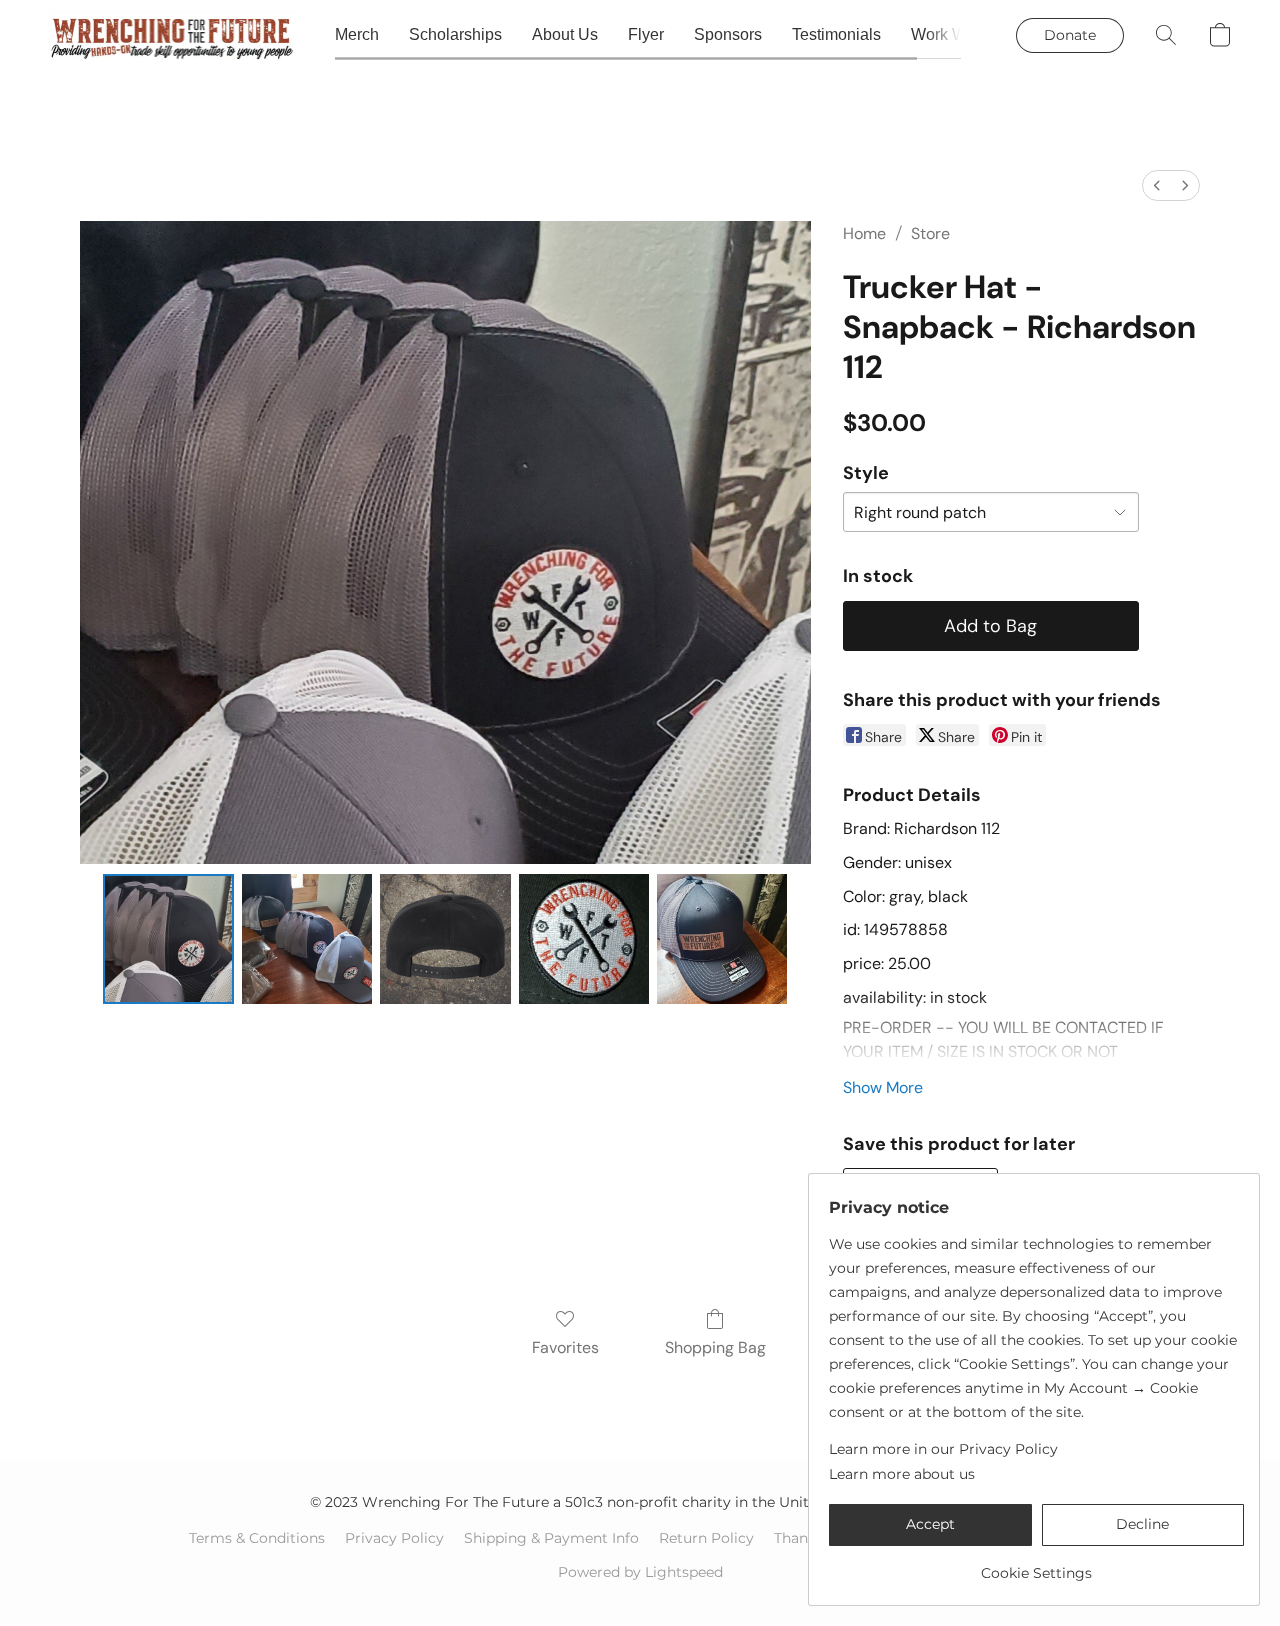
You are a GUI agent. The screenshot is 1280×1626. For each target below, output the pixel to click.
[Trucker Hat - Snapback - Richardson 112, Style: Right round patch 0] (168, 939)
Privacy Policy (394, 1538)
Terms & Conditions (257, 1538)
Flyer (646, 34)
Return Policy (706, 1538)
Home (864, 233)
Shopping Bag (715, 1347)
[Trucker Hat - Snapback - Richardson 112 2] (445, 939)
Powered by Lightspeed (640, 1572)
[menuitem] (1157, 185)
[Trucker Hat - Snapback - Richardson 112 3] (584, 939)
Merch (357, 34)
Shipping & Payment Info (551, 1538)
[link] (1036, 1565)
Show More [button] (883, 1087)
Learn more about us (902, 1474)
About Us (565, 34)
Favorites (565, 1347)
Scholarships (455, 34)
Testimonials (836, 34)
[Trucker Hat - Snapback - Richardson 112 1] (307, 939)
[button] (171, 35)
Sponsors (728, 34)
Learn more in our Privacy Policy (943, 1449)
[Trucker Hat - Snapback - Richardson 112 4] (722, 939)
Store (930, 233)
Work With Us (959, 34)
